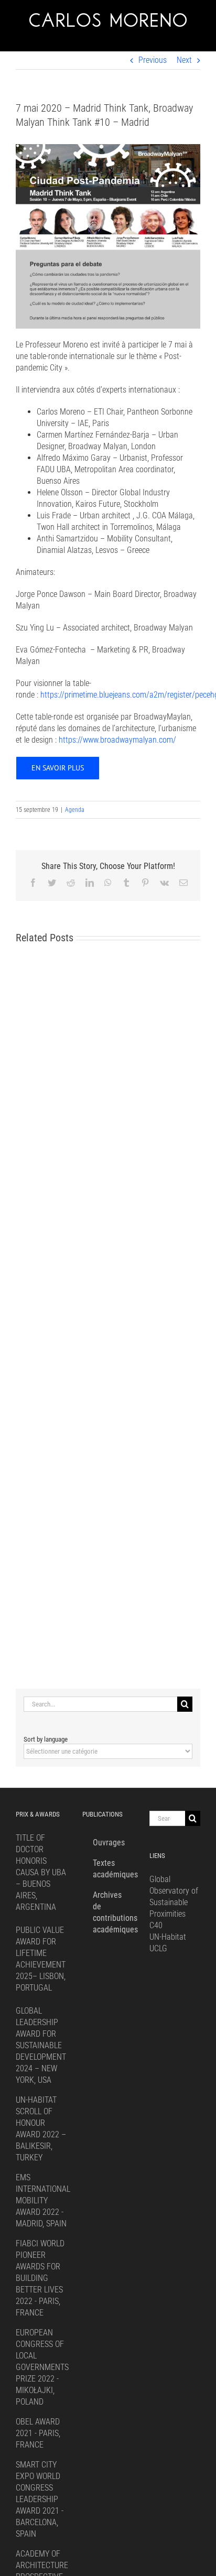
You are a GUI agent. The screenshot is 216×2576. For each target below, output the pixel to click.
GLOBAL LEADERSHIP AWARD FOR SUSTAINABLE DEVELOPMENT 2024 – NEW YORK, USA (41, 2045)
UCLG (158, 1948)
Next (184, 60)
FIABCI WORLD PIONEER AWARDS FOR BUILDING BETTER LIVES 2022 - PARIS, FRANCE (40, 2278)
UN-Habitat (168, 1937)
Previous (153, 60)
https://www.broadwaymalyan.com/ (117, 740)
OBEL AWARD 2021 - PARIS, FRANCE (38, 2433)
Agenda (75, 810)
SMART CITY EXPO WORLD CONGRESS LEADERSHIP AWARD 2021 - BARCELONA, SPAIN (40, 2499)
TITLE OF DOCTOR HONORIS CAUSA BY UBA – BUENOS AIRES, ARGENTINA (41, 1872)
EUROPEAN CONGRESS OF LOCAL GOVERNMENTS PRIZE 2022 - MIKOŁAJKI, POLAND (42, 2367)
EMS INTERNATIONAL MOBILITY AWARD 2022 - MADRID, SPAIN (43, 2200)
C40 (156, 1925)
